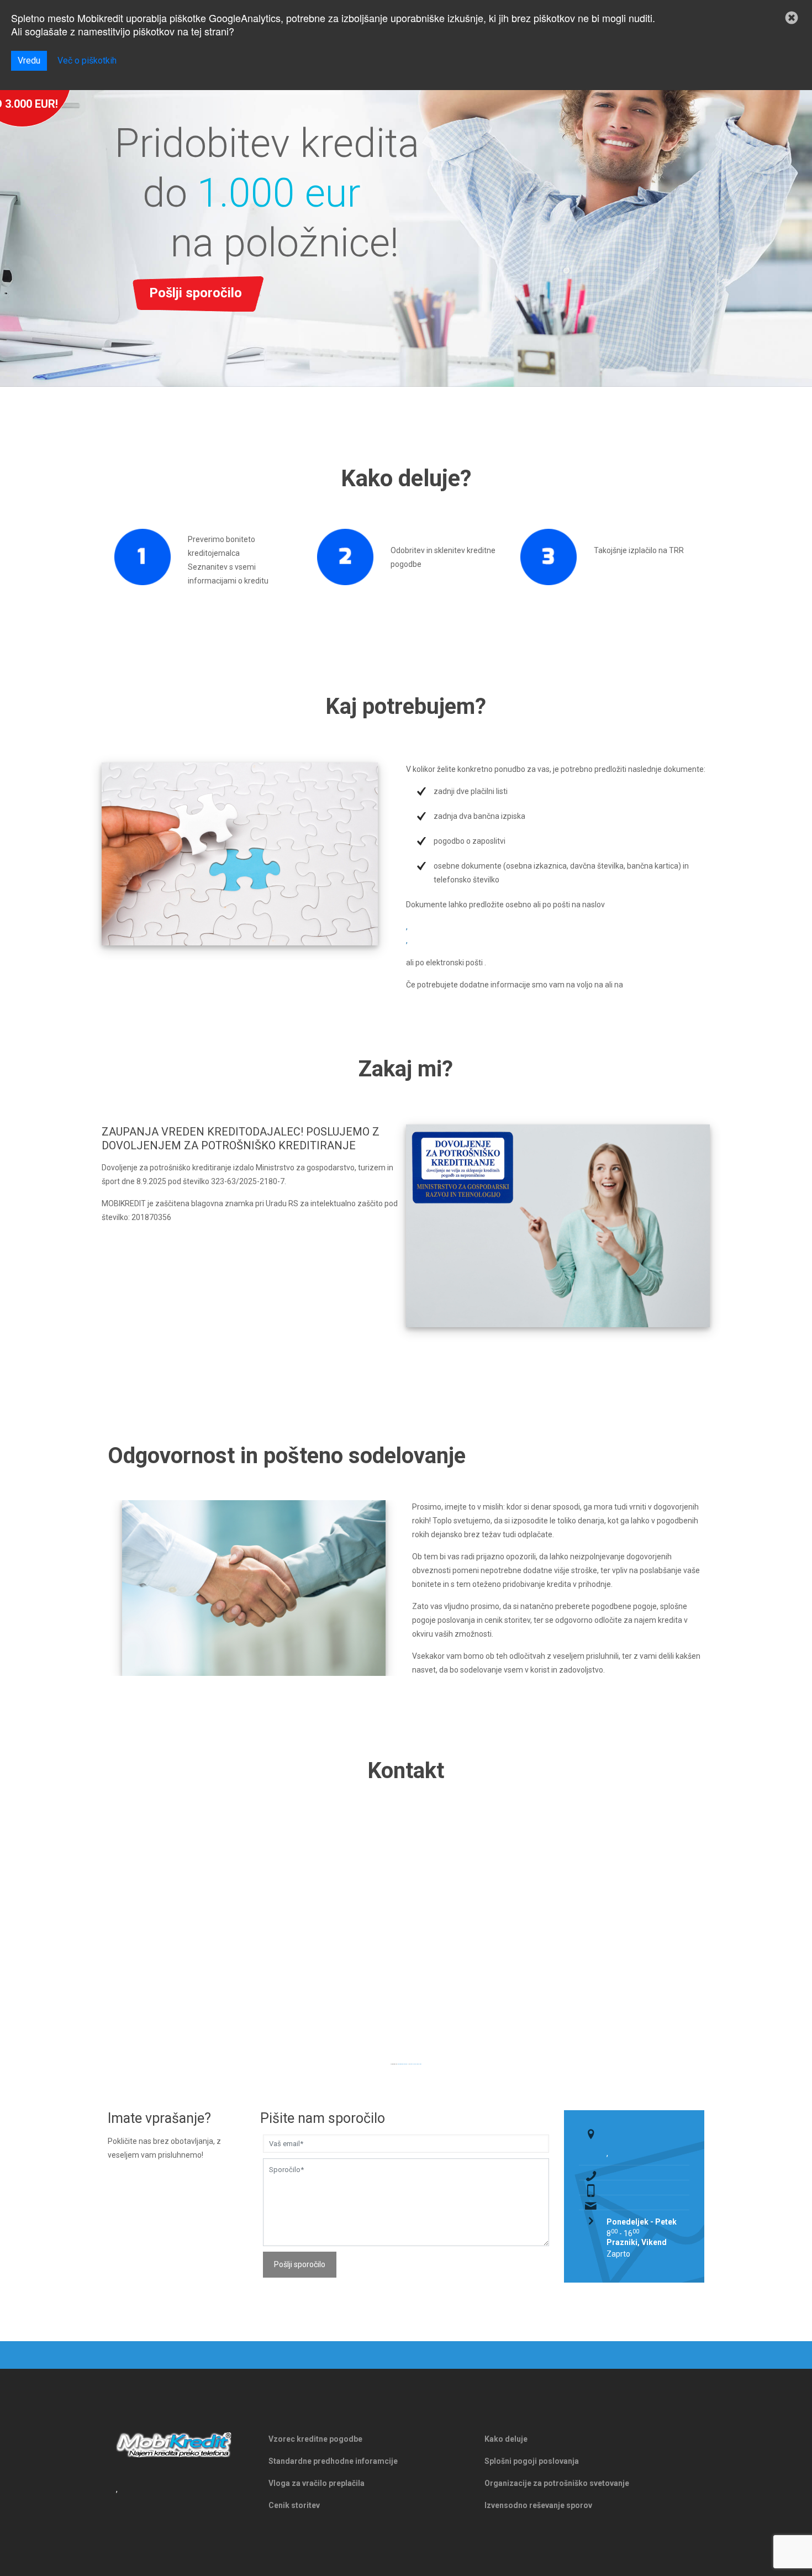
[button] (792, 18)
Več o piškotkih (87, 61)
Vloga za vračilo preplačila (317, 2483)
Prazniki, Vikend (637, 2242)
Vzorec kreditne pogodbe (315, 2439)
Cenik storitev (294, 2505)
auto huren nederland (416, 2064)
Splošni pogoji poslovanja (532, 2461)
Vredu (29, 61)
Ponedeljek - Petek (642, 2222)
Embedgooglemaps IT (403, 2064)
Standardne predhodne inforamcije (333, 2461)
